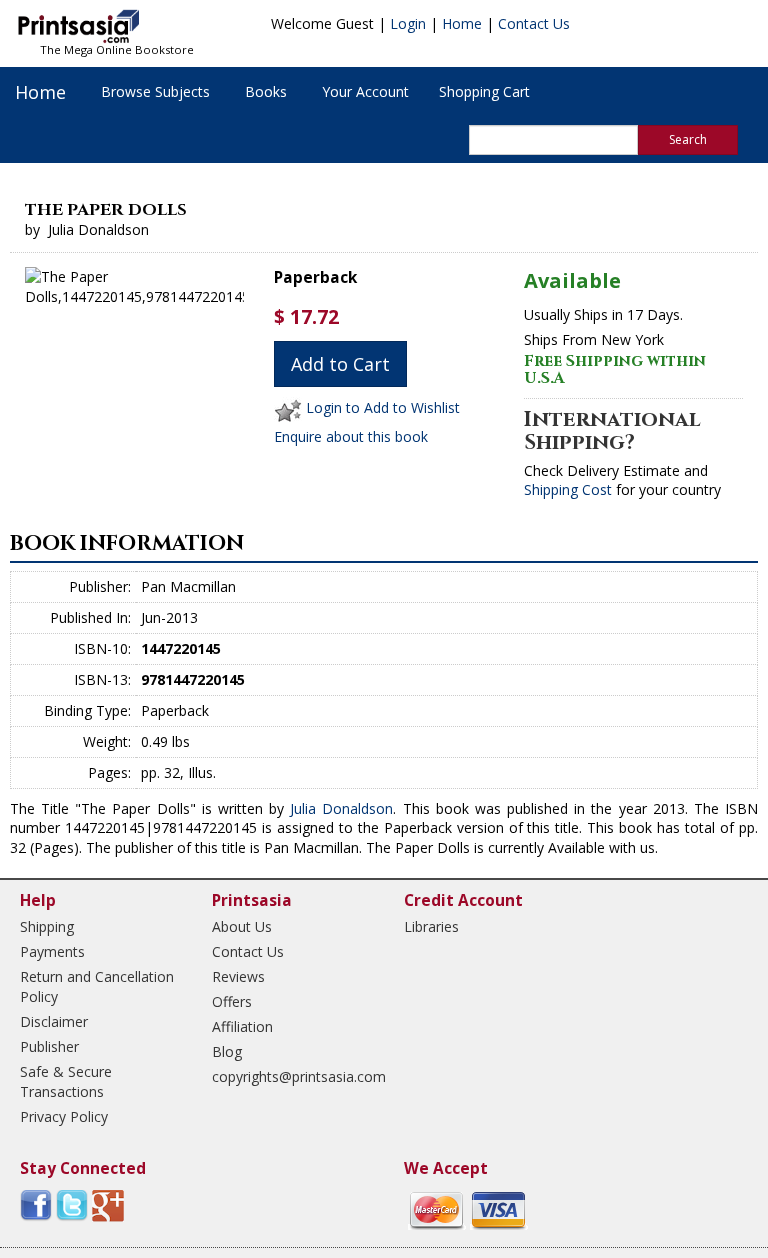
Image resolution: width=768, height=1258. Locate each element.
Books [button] (266, 91)
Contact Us (534, 23)
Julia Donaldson (341, 808)
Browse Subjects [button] (155, 91)
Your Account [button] (365, 91)
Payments (52, 951)
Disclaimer (54, 1021)
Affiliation (242, 1026)
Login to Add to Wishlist (383, 408)
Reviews (238, 976)
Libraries (431, 926)
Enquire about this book (351, 436)
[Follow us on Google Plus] (108, 1203)
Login (408, 23)
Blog (227, 1051)
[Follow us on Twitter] (72, 1203)
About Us (242, 926)
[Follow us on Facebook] (36, 1203)
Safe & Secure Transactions (66, 1081)
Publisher (49, 1046)
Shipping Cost (568, 489)
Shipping (47, 926)
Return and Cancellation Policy (97, 986)
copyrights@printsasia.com (290, 1076)
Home (462, 23)
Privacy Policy (64, 1116)
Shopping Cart (484, 91)
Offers (232, 1001)
